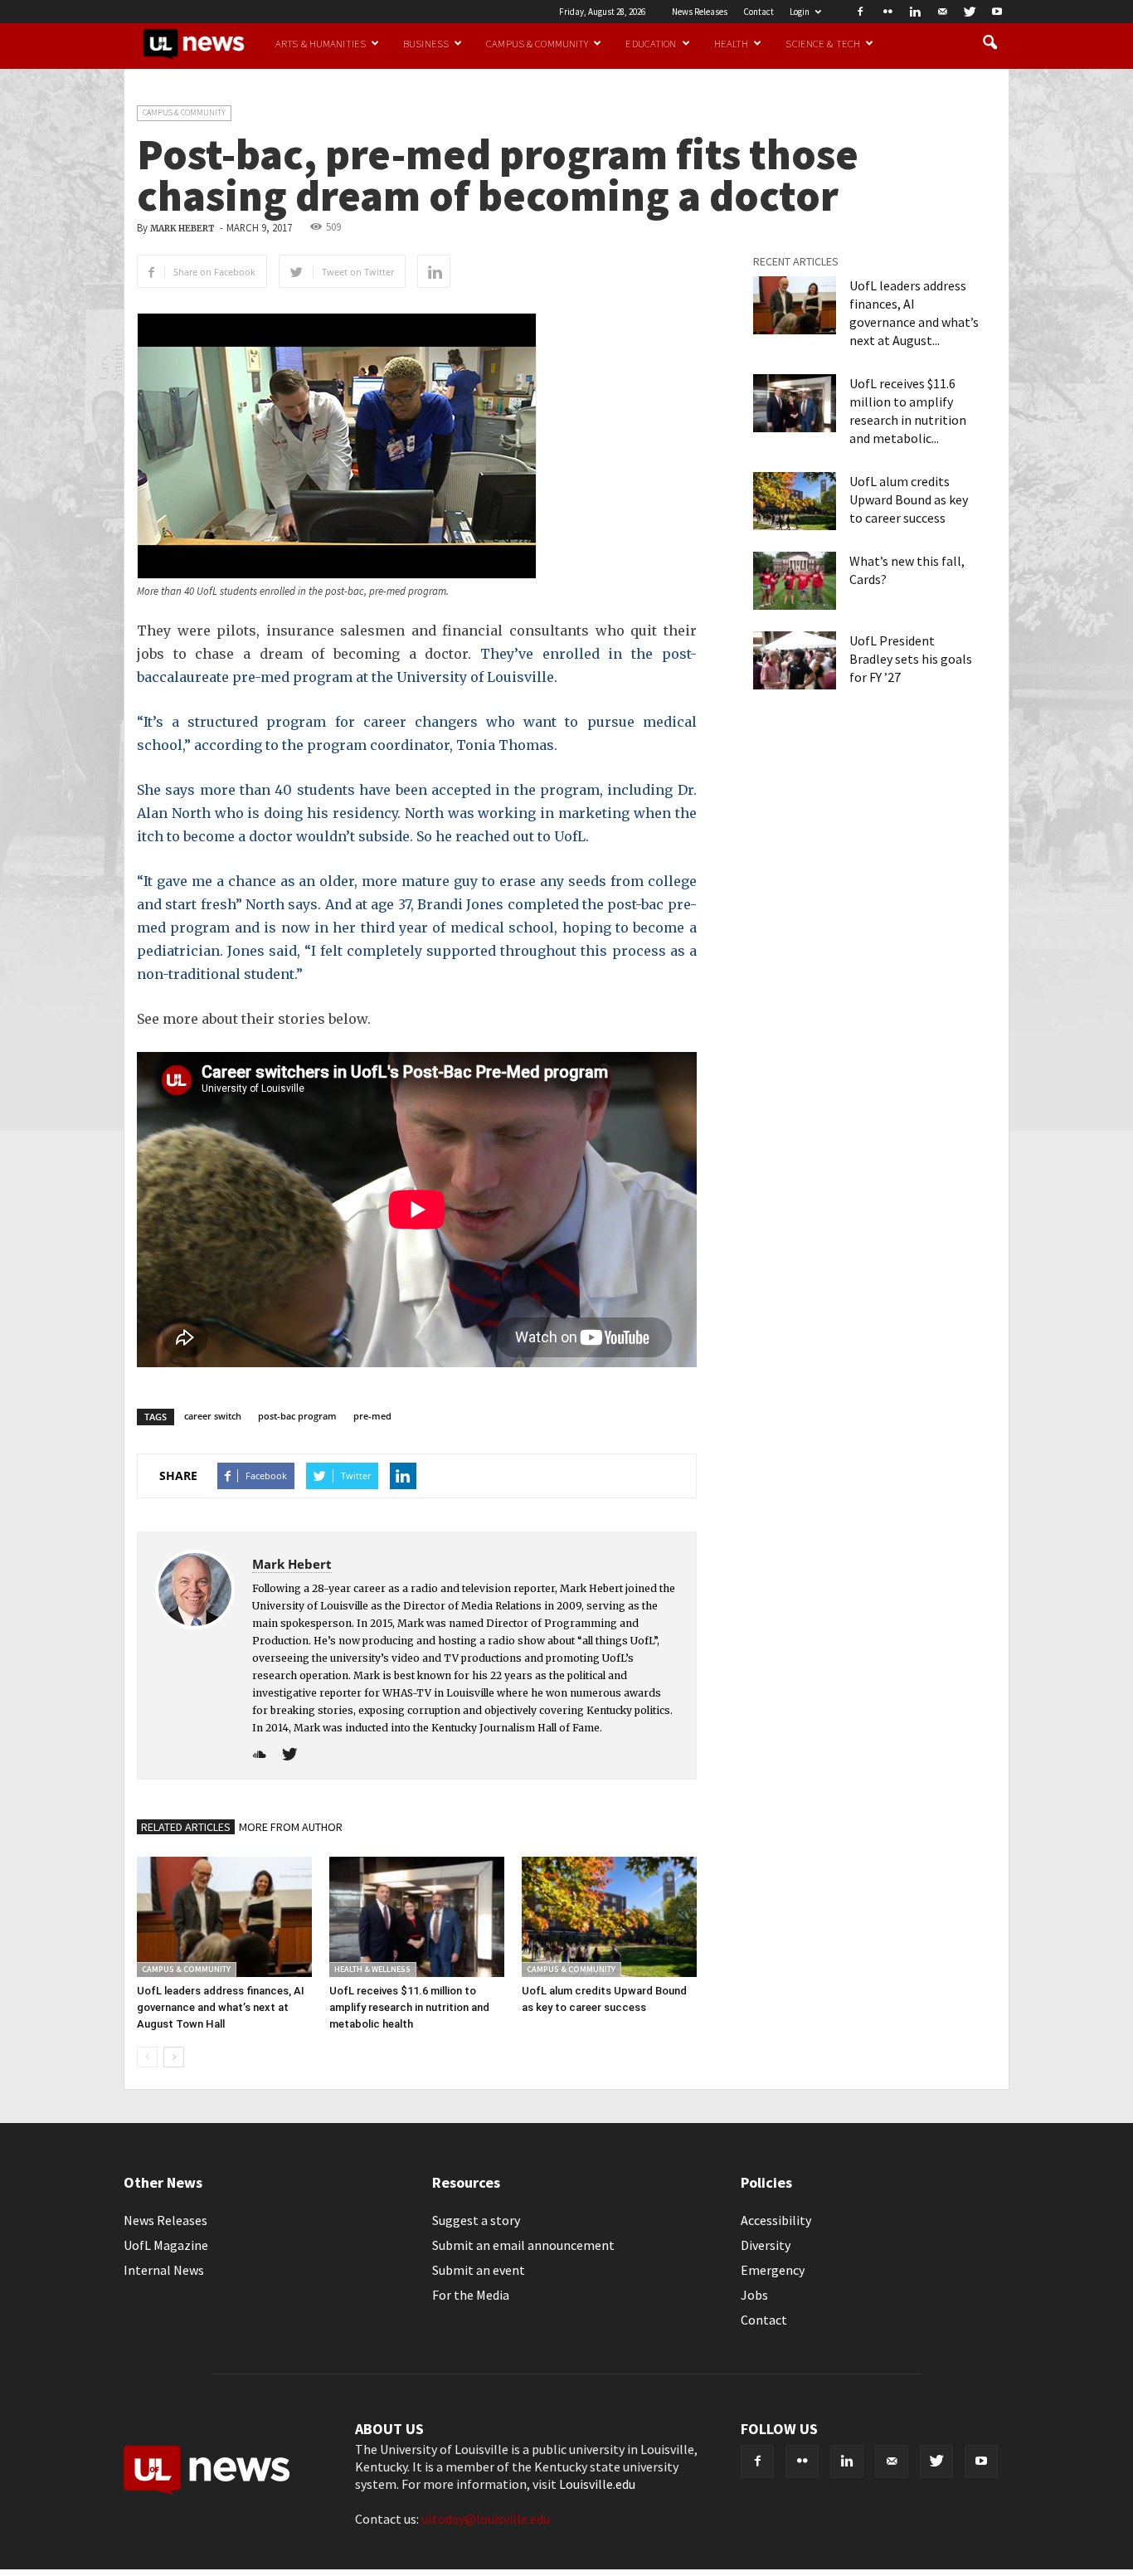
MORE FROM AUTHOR (291, 1827)
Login (800, 12)
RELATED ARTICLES (186, 1827)
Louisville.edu (597, 2484)
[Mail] (942, 12)
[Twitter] (970, 12)
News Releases (700, 12)
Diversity (766, 2245)
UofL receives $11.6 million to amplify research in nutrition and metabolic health (409, 2007)
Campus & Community (537, 43)
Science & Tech (823, 43)
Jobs (754, 2295)
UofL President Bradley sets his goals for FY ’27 (911, 659)
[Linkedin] (915, 12)
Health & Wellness (372, 1969)
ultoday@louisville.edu (486, 2519)
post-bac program (297, 1416)
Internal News (164, 2270)
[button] (990, 43)
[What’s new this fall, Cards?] (795, 581)
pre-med (372, 1416)
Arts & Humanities (321, 43)
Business (426, 43)
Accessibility (776, 2220)
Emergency (773, 2270)
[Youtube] (997, 12)
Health (732, 43)
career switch (213, 1416)
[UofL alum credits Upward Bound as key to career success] (609, 1917)
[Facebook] (860, 12)
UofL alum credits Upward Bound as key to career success (909, 499)
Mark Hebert (182, 229)
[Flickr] (887, 12)
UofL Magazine (166, 2245)
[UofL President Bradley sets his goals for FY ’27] (795, 660)
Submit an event (479, 2270)
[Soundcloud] (266, 1755)
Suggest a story (476, 2220)
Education (651, 43)
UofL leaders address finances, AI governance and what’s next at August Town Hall (221, 2007)
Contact (759, 12)
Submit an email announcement (523, 2245)
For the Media (471, 2295)
